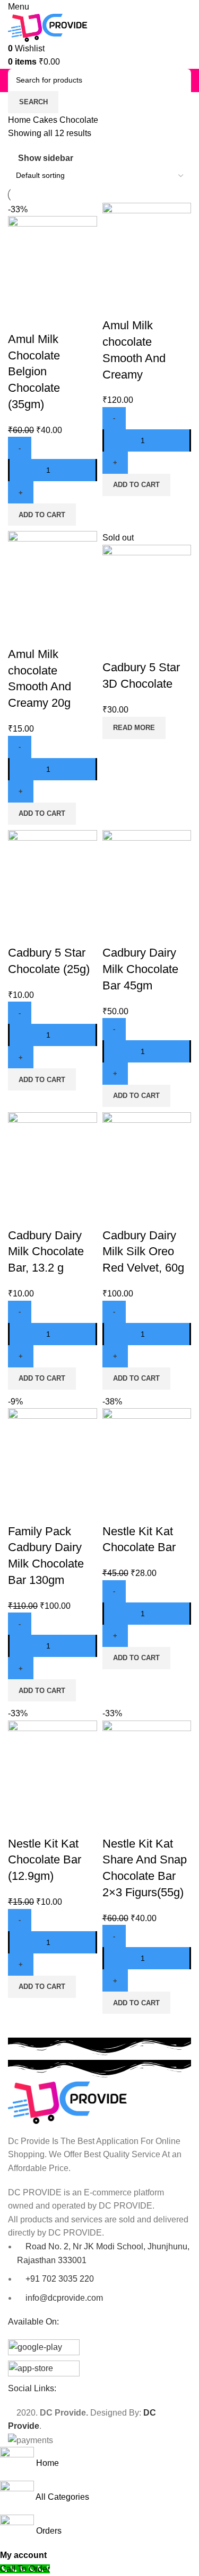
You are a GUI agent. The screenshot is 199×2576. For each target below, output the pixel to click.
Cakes (46, 120)
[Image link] (68, 2102)
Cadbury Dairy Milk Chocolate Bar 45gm (140, 969)
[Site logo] (48, 27)
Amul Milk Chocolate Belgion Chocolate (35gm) (34, 372)
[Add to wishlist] (79, 318)
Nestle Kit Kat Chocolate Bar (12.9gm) (45, 1860)
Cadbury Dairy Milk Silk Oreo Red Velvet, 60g (143, 1252)
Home (20, 120)
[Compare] (21, 318)
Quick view (50, 318)
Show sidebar (46, 158)
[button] (42, 515)
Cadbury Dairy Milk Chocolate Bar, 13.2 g (46, 1252)
